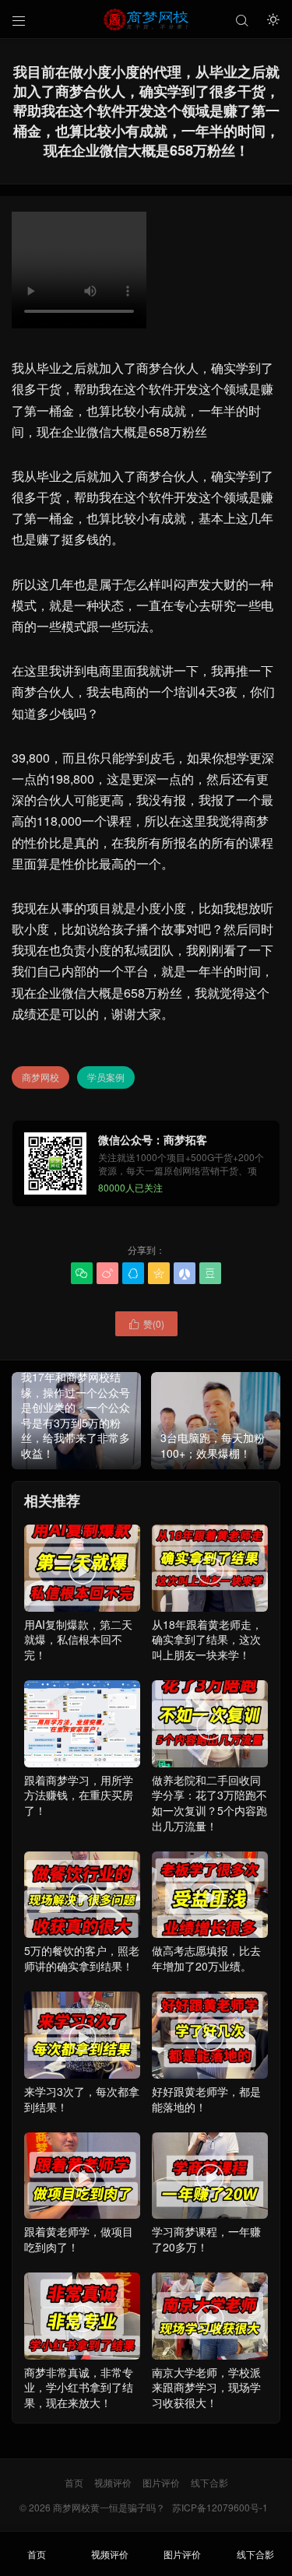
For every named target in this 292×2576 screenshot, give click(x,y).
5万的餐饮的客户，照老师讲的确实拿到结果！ (82, 1927)
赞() (146, 1323)
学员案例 (106, 1077)
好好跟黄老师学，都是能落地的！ (206, 2067)
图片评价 (161, 2482)
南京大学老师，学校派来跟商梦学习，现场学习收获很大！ (206, 2355)
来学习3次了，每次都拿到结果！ (82, 2067)
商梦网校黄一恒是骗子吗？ (109, 2507)
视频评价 (113, 2482)
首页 (74, 2482)
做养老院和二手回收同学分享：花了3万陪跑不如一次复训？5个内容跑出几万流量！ (209, 1771)
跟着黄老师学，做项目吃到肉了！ (79, 2207)
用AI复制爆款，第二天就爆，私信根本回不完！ (78, 1607)
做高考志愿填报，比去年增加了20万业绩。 (206, 1927)
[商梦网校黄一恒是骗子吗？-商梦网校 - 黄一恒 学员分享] (146, 19)
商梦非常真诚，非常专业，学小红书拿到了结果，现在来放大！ (79, 2355)
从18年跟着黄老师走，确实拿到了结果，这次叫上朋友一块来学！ (207, 1607)
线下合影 (209, 2482)
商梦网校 (40, 1077)
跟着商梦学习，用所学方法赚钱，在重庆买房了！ (79, 1795)
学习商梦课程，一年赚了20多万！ (206, 2207)
